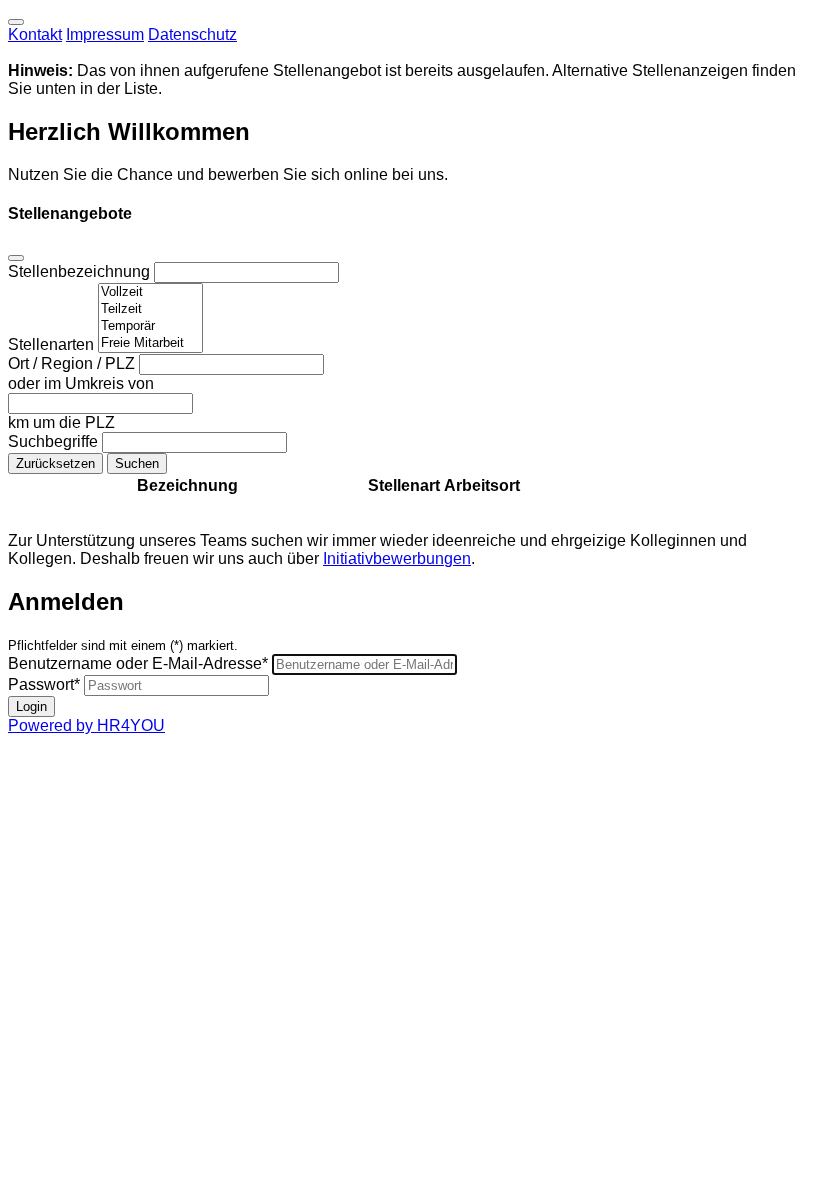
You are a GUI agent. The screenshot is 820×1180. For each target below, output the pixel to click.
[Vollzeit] (150, 292)
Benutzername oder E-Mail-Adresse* (138, 663)
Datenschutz (192, 34)
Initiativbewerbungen (397, 558)
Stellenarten (53, 344)
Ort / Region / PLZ (73, 363)
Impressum (105, 34)
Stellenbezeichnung (81, 271)
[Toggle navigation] (16, 22)
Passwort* (44, 684)
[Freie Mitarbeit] (150, 343)
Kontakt (35, 34)
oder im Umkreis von (81, 383)
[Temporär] (150, 326)
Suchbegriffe (55, 441)
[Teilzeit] (150, 309)
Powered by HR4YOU (86, 725)
